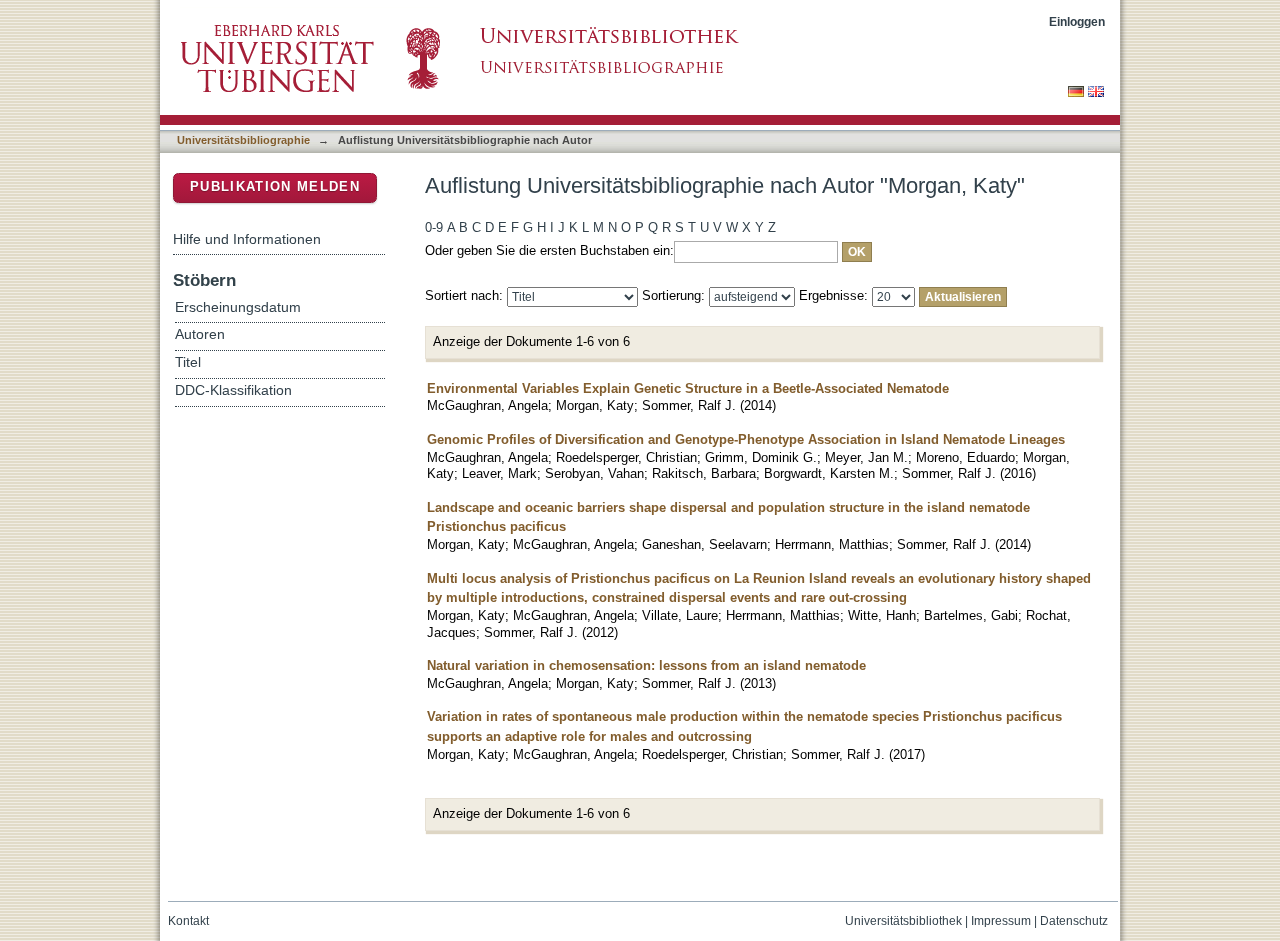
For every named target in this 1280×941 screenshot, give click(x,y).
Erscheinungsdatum (238, 307)
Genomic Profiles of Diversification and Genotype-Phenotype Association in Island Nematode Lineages (746, 439)
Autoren (200, 334)
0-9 (434, 227)
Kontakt (188, 921)
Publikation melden (275, 186)
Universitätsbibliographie (243, 140)
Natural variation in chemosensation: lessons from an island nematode (646, 665)
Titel (188, 362)
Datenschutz (1074, 921)
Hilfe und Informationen (247, 239)
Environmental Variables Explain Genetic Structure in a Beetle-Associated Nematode (688, 388)
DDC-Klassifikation (233, 390)
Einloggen (1077, 21)
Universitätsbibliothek (903, 921)
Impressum (1001, 921)
